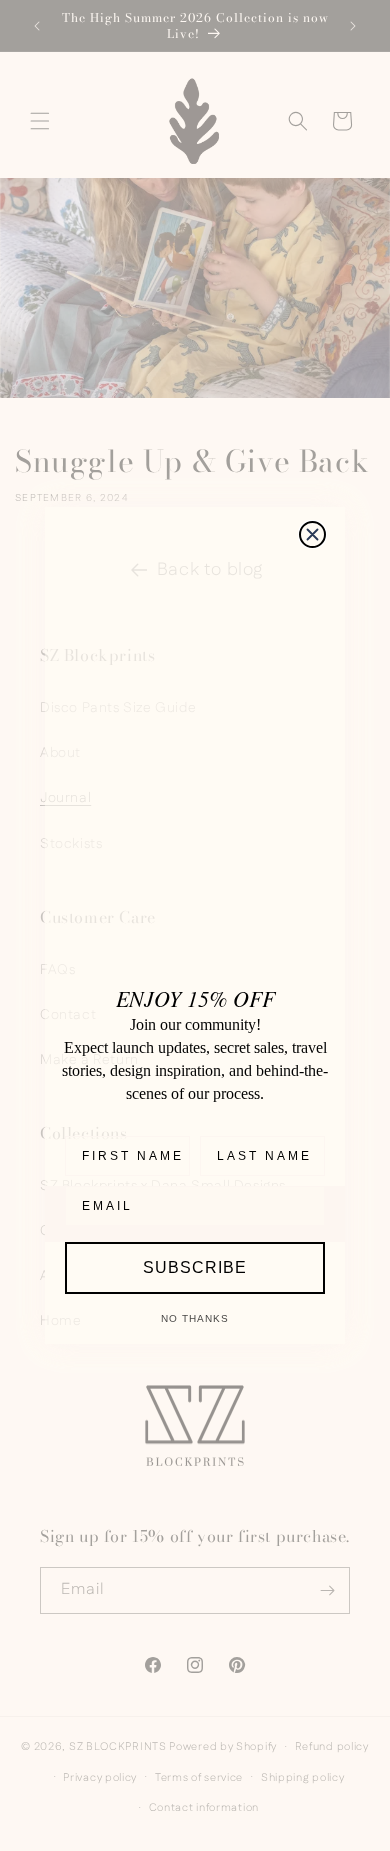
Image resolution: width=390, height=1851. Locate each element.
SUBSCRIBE (195, 1267)
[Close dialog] (312, 534)
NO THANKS (195, 1318)
